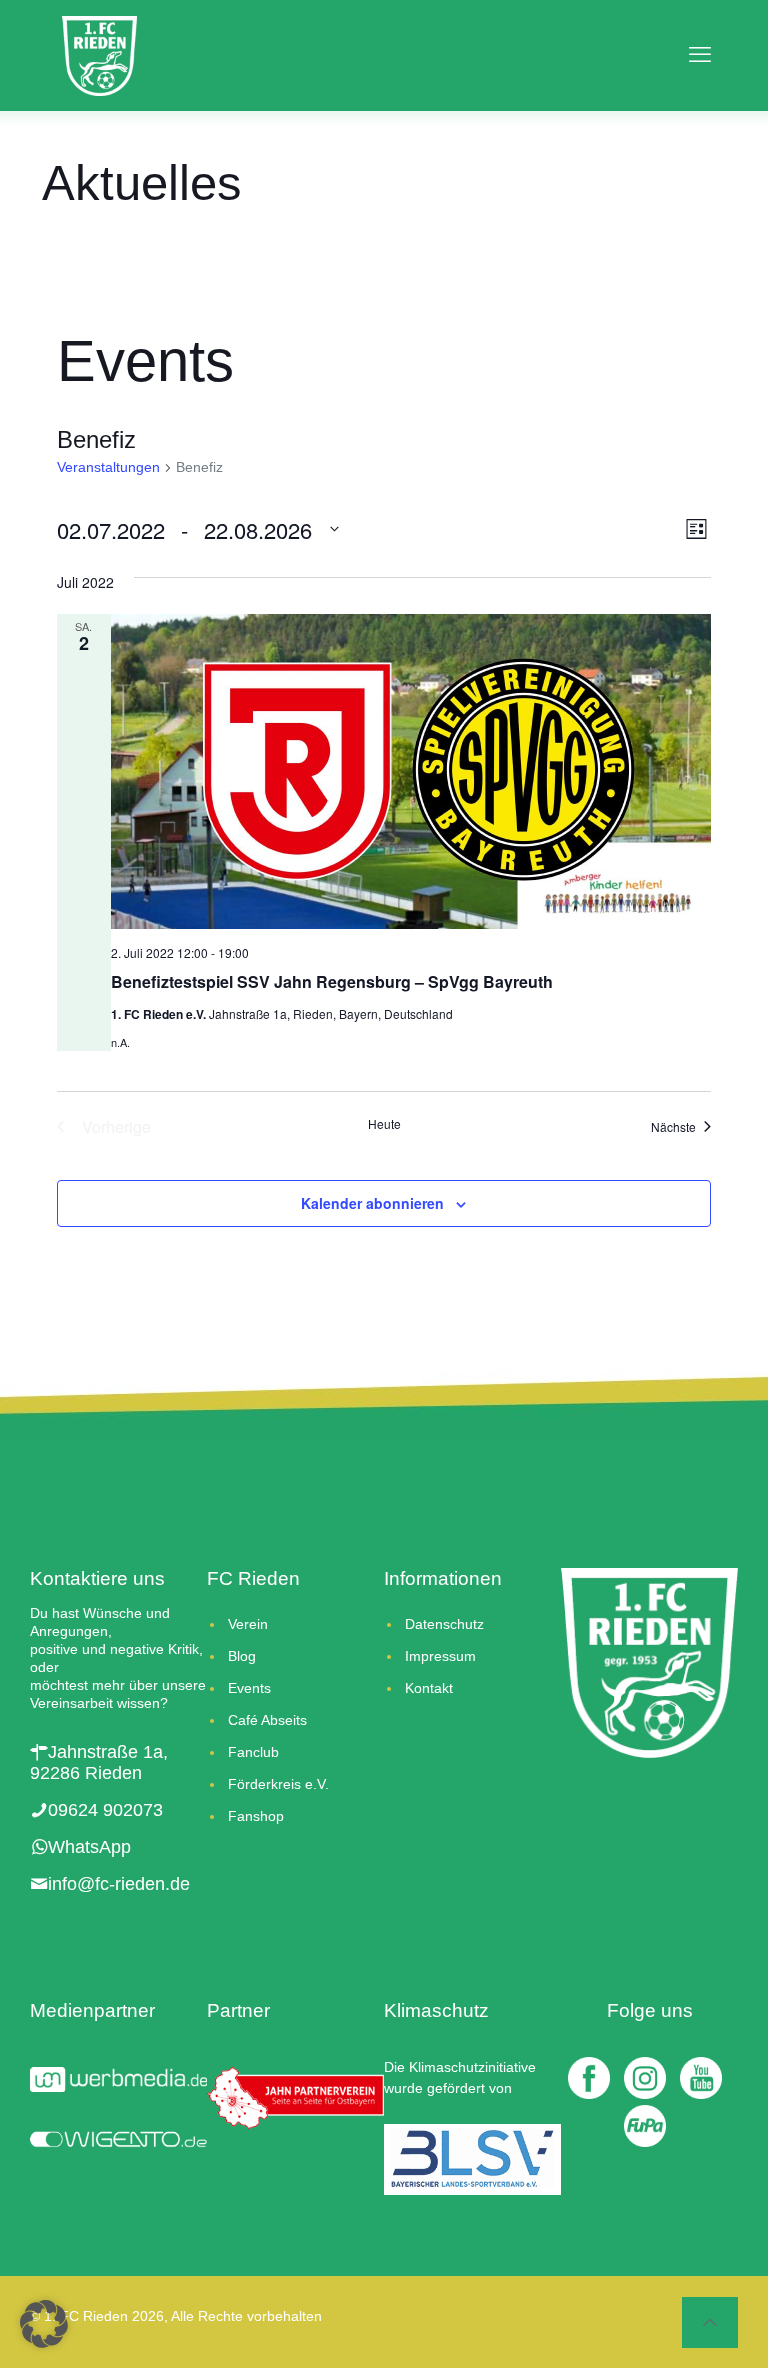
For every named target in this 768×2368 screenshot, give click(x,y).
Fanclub (253, 1752)
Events (249, 1688)
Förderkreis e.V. (278, 1784)
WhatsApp (89, 1847)
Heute (384, 1124)
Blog (242, 1656)
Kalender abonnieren (372, 1203)
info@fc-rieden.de (119, 1884)
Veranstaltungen (108, 467)
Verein (248, 1624)
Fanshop (256, 1816)
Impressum (440, 1656)
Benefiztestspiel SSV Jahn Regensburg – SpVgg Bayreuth (332, 981)
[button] (44, 2324)
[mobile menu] (694, 55)
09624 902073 (105, 1810)
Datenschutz (444, 1624)
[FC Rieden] (99, 55)
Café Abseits (267, 1720)
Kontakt (429, 1688)
